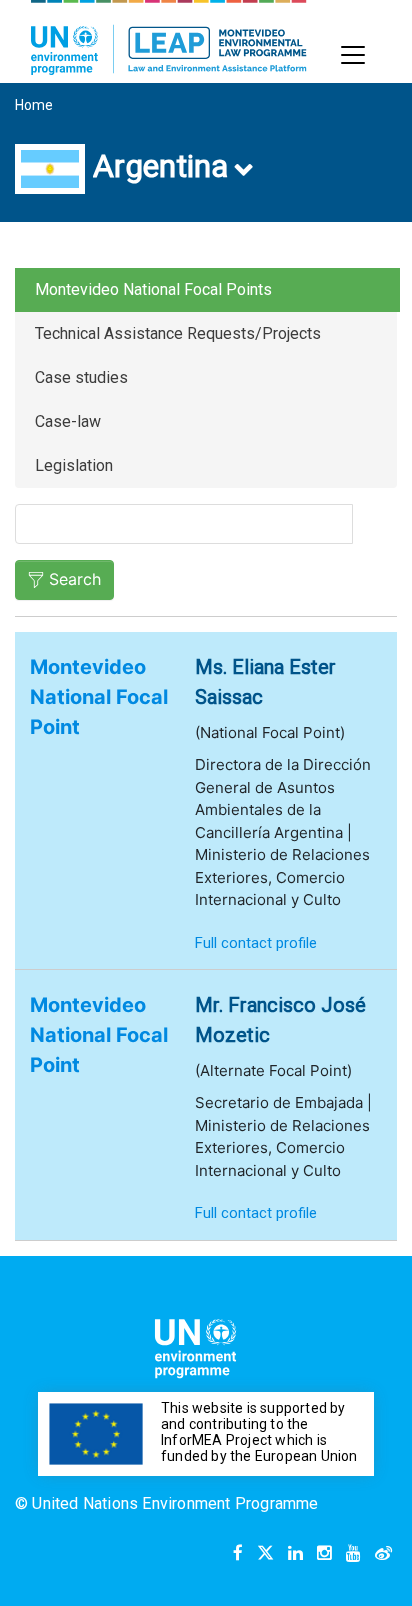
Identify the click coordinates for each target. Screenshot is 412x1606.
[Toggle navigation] (353, 55)
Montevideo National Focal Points (153, 289)
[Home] (169, 37)
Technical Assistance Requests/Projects (178, 333)
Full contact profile (256, 943)
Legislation (74, 465)
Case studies (81, 377)
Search (75, 579)
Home (34, 105)
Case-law (68, 421)
